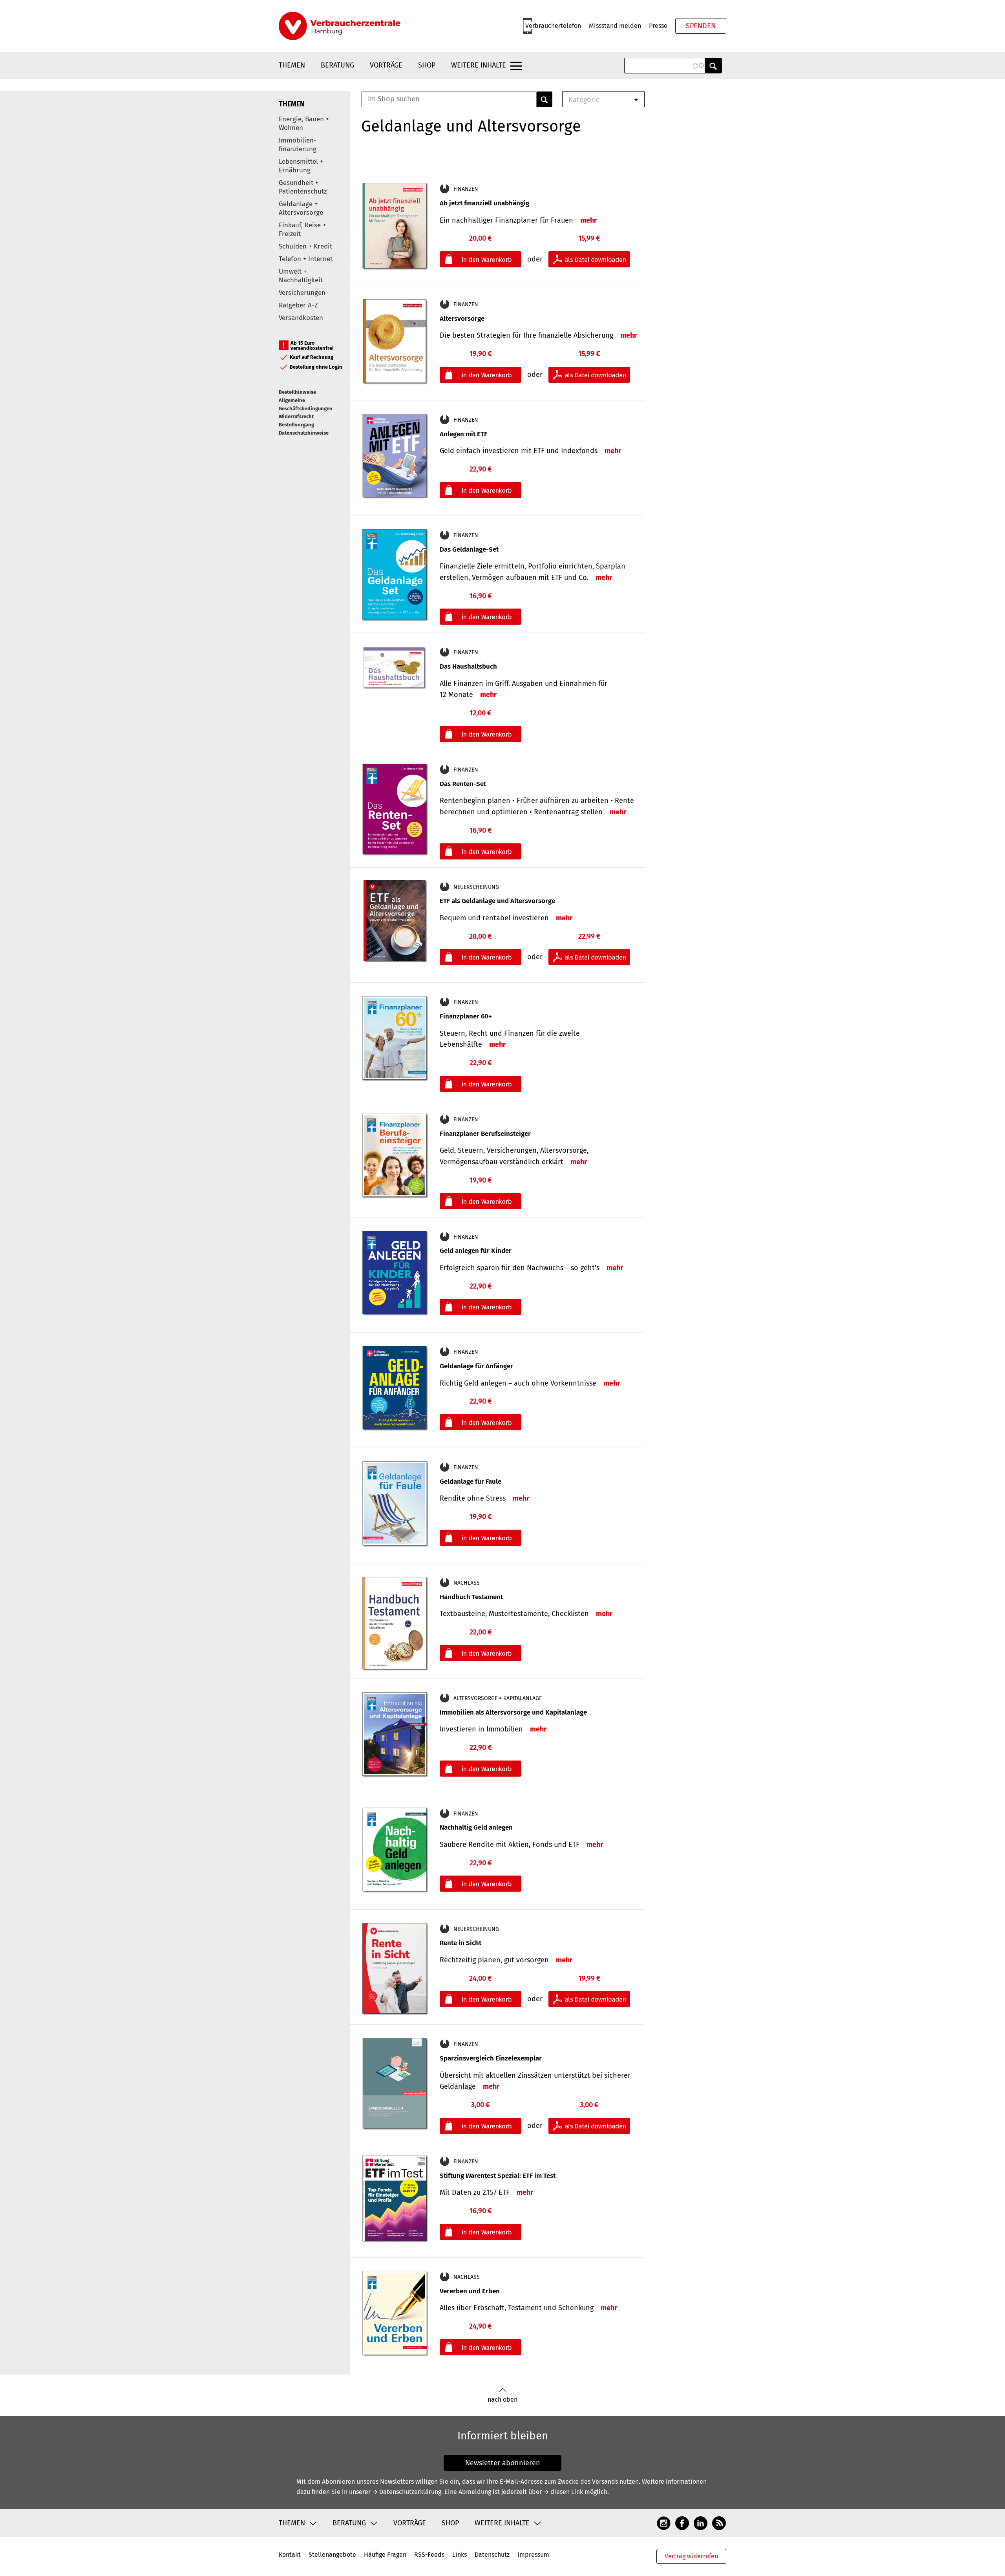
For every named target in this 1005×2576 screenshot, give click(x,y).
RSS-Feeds (429, 2555)
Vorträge (386, 65)
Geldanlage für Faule (471, 1482)
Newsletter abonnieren (503, 2463)
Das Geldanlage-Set (469, 549)
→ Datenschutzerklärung (407, 2492)
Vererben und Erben (470, 2291)
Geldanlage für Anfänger (476, 1366)
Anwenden (713, 66)
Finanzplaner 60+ (466, 1016)
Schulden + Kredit (305, 246)
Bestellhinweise (297, 392)
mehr (588, 220)
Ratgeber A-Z (298, 305)
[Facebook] (682, 2523)
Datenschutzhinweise (304, 433)
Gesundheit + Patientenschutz (303, 187)
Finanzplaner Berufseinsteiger (485, 1134)
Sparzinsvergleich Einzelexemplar (491, 2058)
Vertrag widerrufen (691, 2556)
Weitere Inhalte (479, 65)
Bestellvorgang (296, 425)
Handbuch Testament (471, 1597)
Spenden (701, 26)
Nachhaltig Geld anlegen (476, 1827)
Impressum (533, 2555)
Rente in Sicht (460, 1943)
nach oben (502, 2400)
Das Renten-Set (463, 784)
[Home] (340, 26)
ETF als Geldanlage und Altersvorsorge (497, 901)
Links (460, 2555)
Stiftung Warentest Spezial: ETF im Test (498, 2176)
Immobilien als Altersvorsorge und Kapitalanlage (513, 1712)
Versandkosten (301, 318)
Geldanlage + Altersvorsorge (301, 208)
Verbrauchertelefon (553, 26)
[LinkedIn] (701, 2523)
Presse (658, 26)
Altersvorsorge (462, 319)
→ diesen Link (563, 2492)
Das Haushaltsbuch (468, 666)
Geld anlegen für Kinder (476, 1251)
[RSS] (719, 2523)
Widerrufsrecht (296, 416)
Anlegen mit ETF (463, 434)
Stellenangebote (332, 2555)
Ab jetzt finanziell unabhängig (484, 203)
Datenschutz (492, 2555)
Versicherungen (302, 293)
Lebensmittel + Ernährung (301, 166)
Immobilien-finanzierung (298, 145)
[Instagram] (664, 2523)
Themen (292, 65)
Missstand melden (615, 26)
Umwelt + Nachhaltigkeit (301, 276)
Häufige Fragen (385, 2555)
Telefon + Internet (306, 259)
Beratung (337, 65)
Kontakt (290, 2555)
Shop (427, 65)
